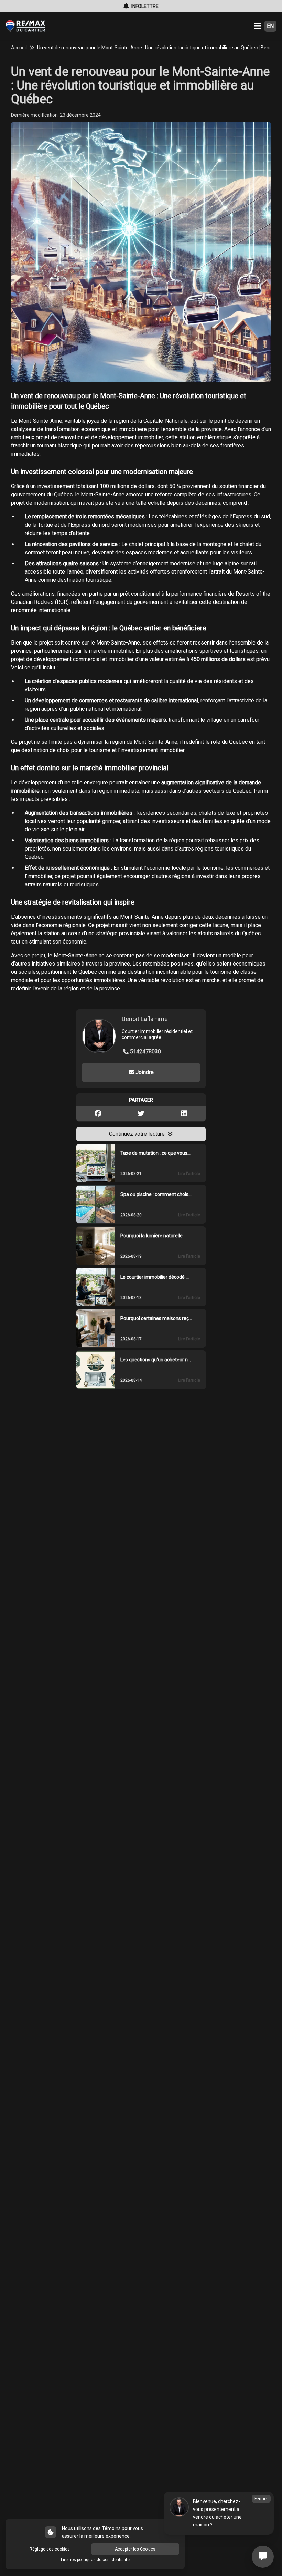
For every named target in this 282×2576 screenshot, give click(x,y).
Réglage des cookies (50, 2549)
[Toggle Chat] (263, 2557)
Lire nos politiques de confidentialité (95, 2560)
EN (270, 26)
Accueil (19, 48)
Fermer (261, 2499)
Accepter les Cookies (135, 2549)
